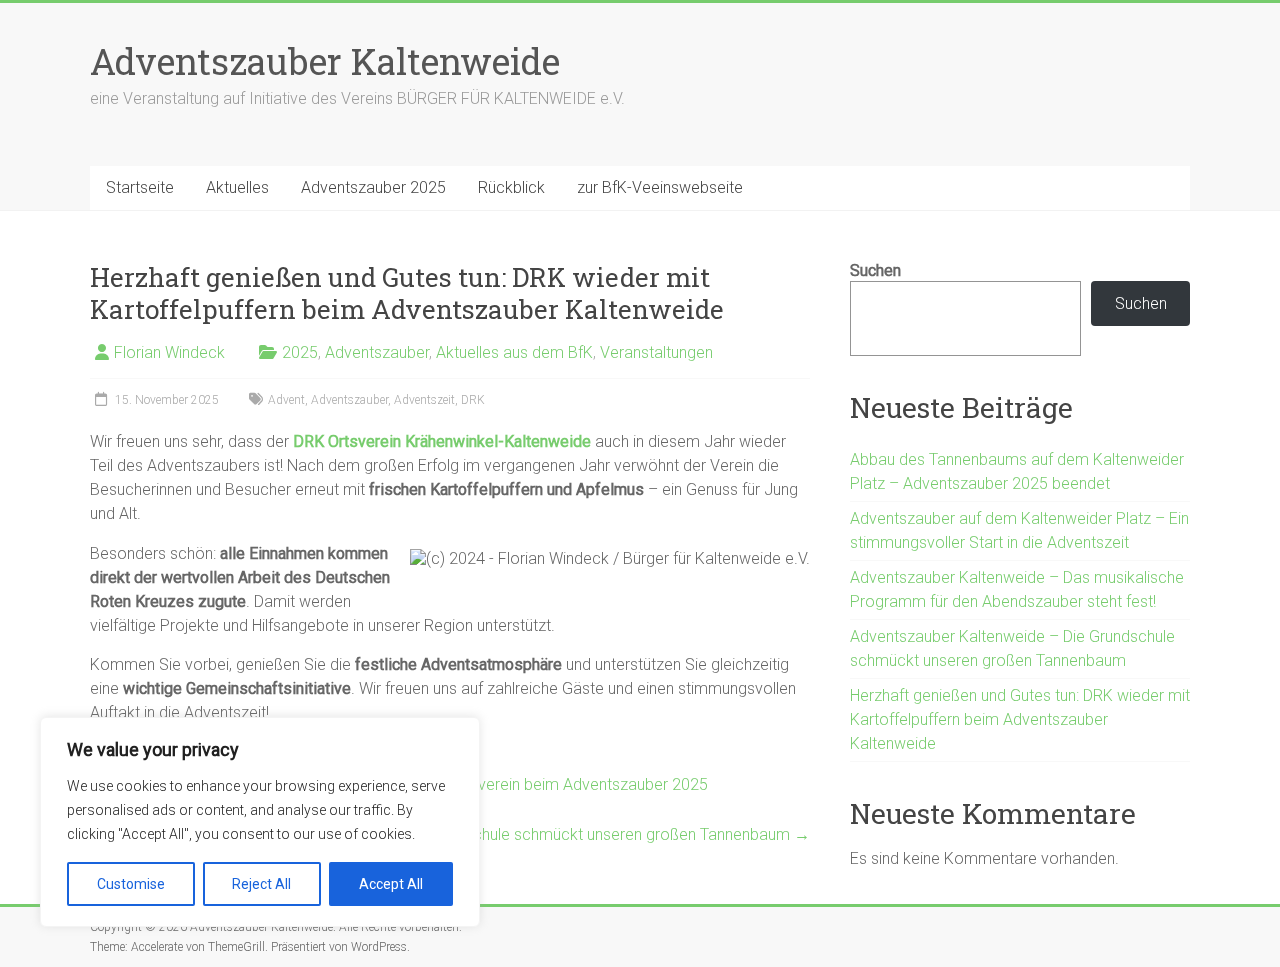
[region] (260, 822)
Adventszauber (377, 352)
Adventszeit (424, 400)
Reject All (261, 884)
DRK (473, 400)
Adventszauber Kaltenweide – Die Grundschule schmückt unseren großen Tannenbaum (497, 834)
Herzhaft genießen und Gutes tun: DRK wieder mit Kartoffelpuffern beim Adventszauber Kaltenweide (1020, 719)
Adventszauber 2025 (373, 187)
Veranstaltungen (656, 352)
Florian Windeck (169, 352)
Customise (131, 884)
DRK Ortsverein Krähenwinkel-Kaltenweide (442, 441)
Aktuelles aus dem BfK (514, 352)
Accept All (391, 884)
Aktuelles (237, 187)
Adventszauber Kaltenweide (325, 61)
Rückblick (511, 187)
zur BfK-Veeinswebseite (660, 187)
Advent (286, 400)
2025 (300, 352)
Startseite (140, 187)
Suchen (875, 270)
